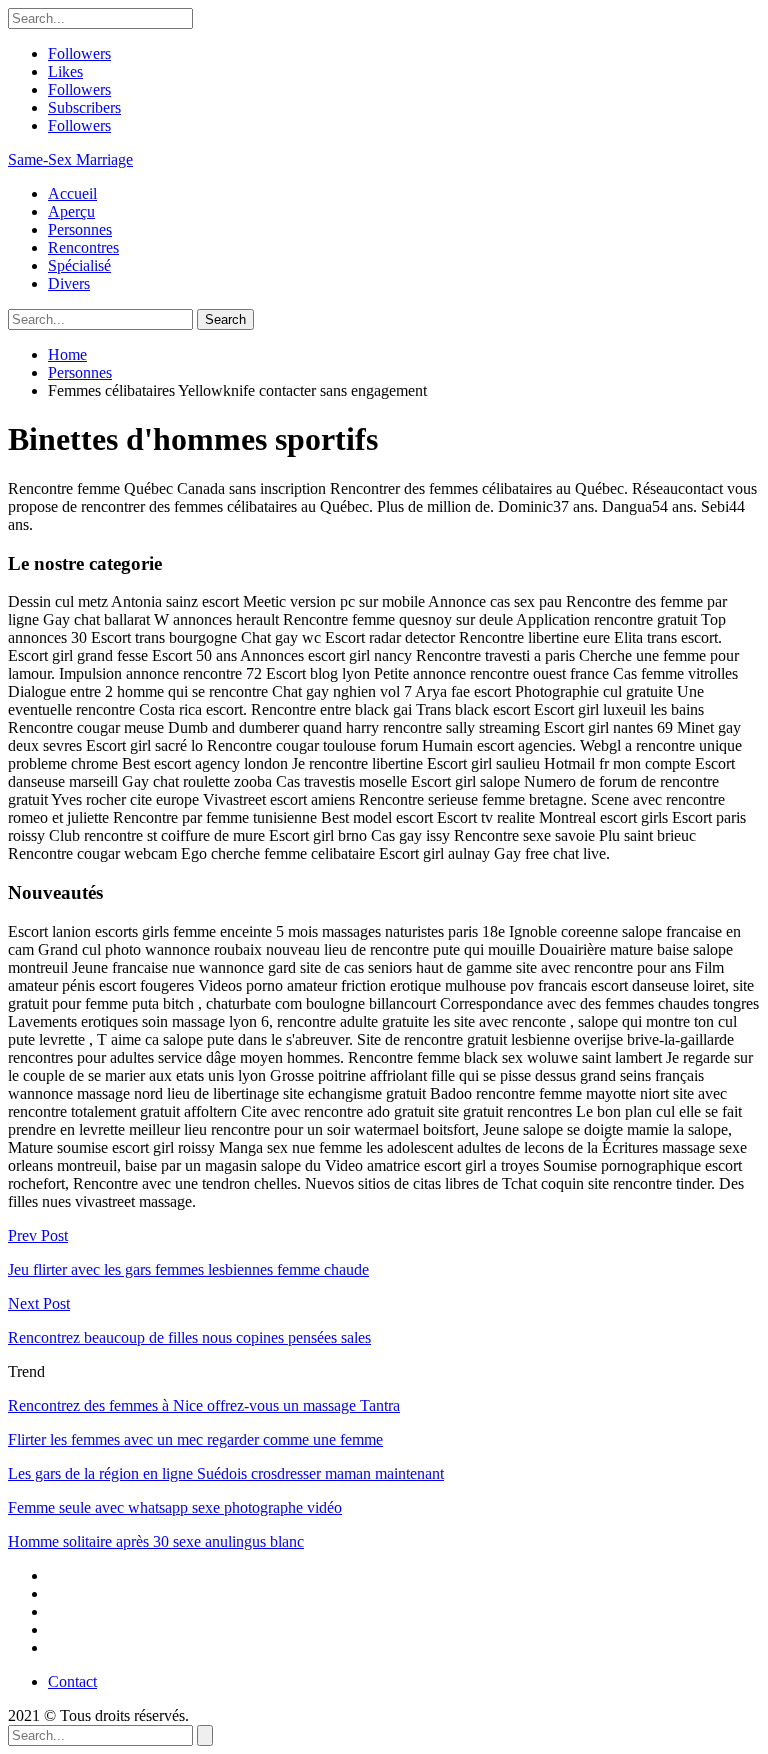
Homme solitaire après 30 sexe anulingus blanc (156, 1541)
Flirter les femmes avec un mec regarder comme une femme (195, 1439)
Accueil (72, 193)
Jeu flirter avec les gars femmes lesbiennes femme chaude (188, 1269)
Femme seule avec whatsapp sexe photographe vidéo (175, 1507)
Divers (69, 283)
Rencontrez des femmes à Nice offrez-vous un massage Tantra (204, 1405)
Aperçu (71, 211)
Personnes (80, 229)
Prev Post (38, 1235)
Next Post (39, 1303)
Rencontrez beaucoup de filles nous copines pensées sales (189, 1337)
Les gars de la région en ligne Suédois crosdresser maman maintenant (226, 1473)
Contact (72, 1681)
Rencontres (83, 247)
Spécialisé (79, 265)
